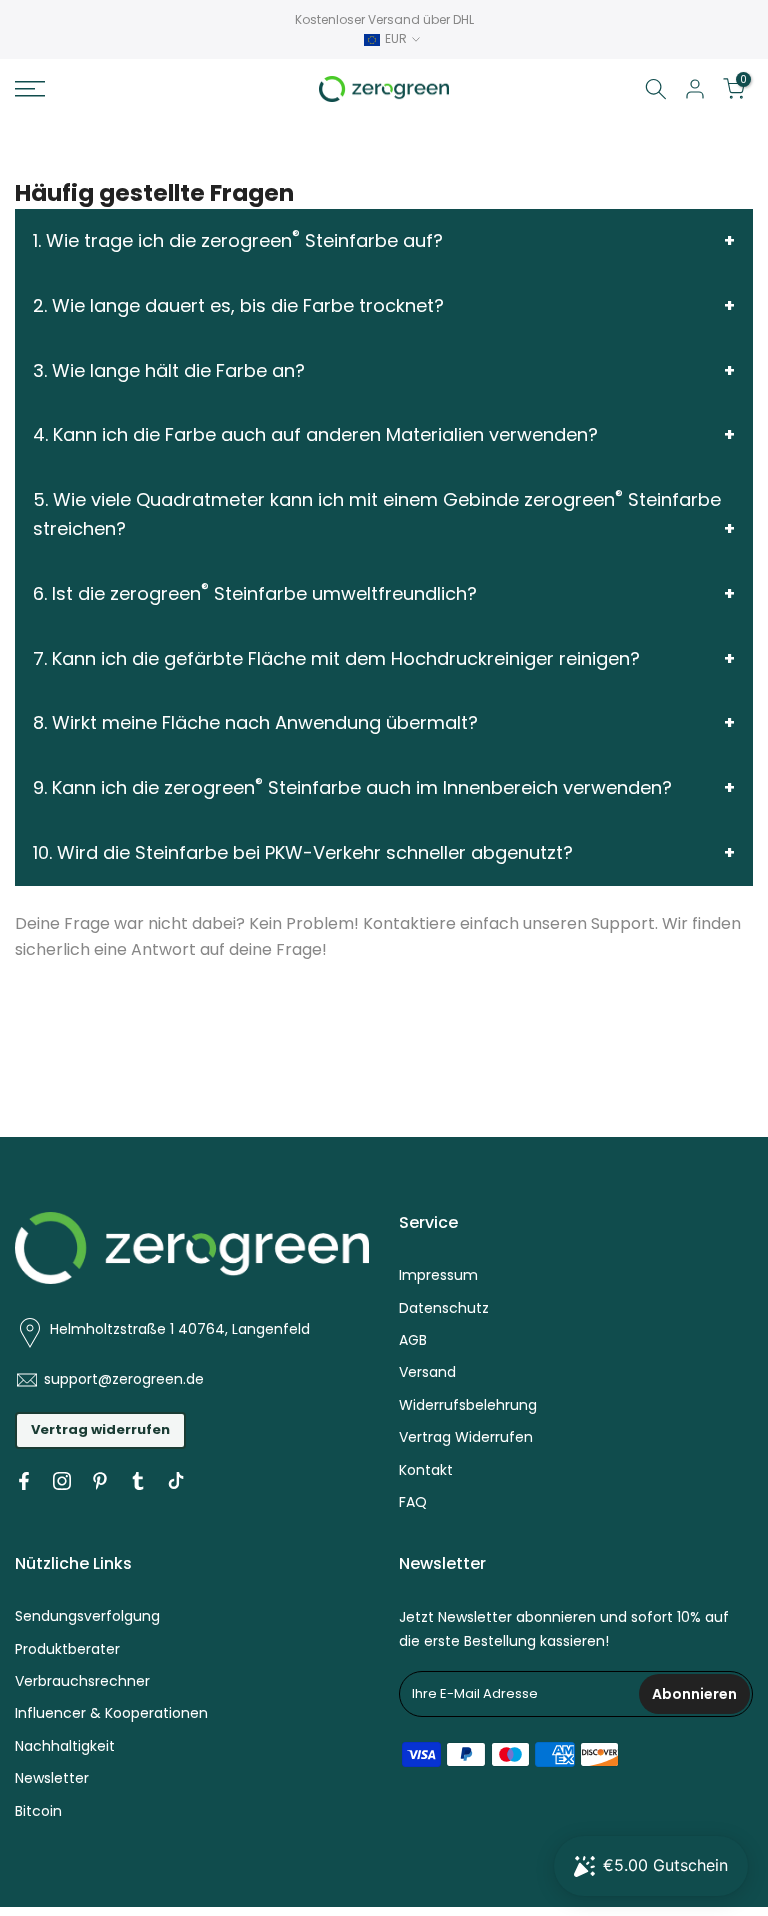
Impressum (438, 1275)
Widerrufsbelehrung (468, 1405)
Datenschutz (444, 1308)
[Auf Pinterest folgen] (100, 1481)
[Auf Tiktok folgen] (176, 1481)
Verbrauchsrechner (82, 1681)
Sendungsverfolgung (87, 1616)
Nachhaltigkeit (65, 1746)
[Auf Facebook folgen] (24, 1481)
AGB (413, 1340)
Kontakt (426, 1470)
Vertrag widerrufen (100, 1429)
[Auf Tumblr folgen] (138, 1481)
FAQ (413, 1502)
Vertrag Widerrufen (466, 1437)
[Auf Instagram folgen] (62, 1481)
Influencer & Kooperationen (111, 1713)
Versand (427, 1372)
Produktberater (67, 1649)
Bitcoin (38, 1811)
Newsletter (52, 1778)
